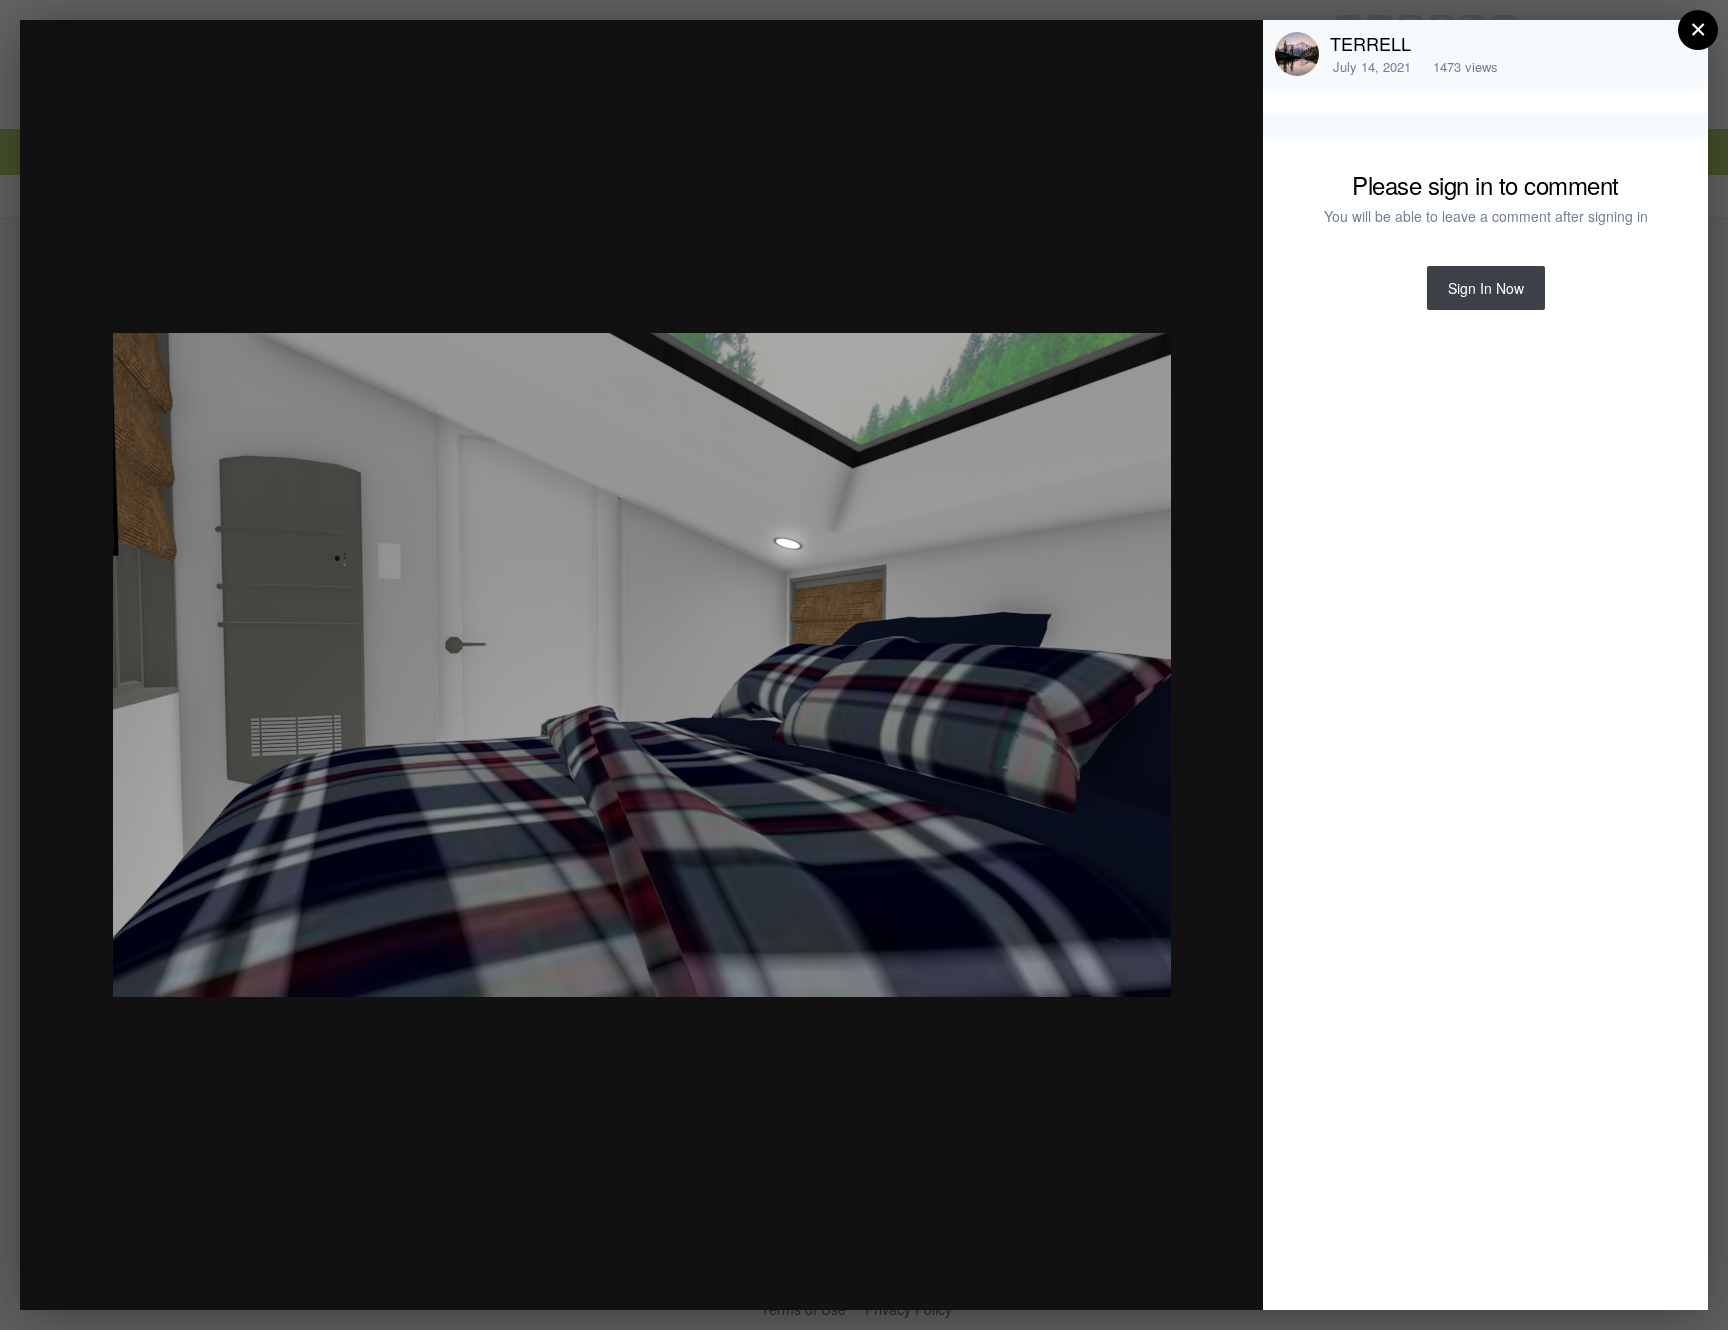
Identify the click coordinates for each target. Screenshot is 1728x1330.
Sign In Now (1486, 288)
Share (1197, 1273)
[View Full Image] (1228, 56)
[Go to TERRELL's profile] (1297, 54)
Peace (171, 73)
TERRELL (1370, 43)
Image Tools (1061, 1273)
